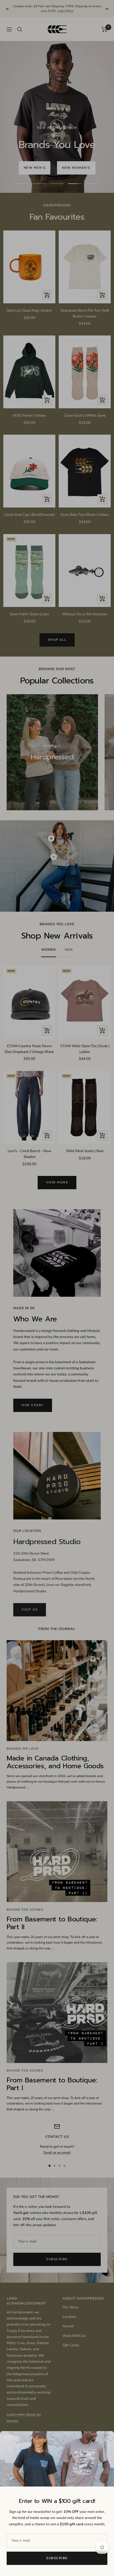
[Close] (105, 2440)
